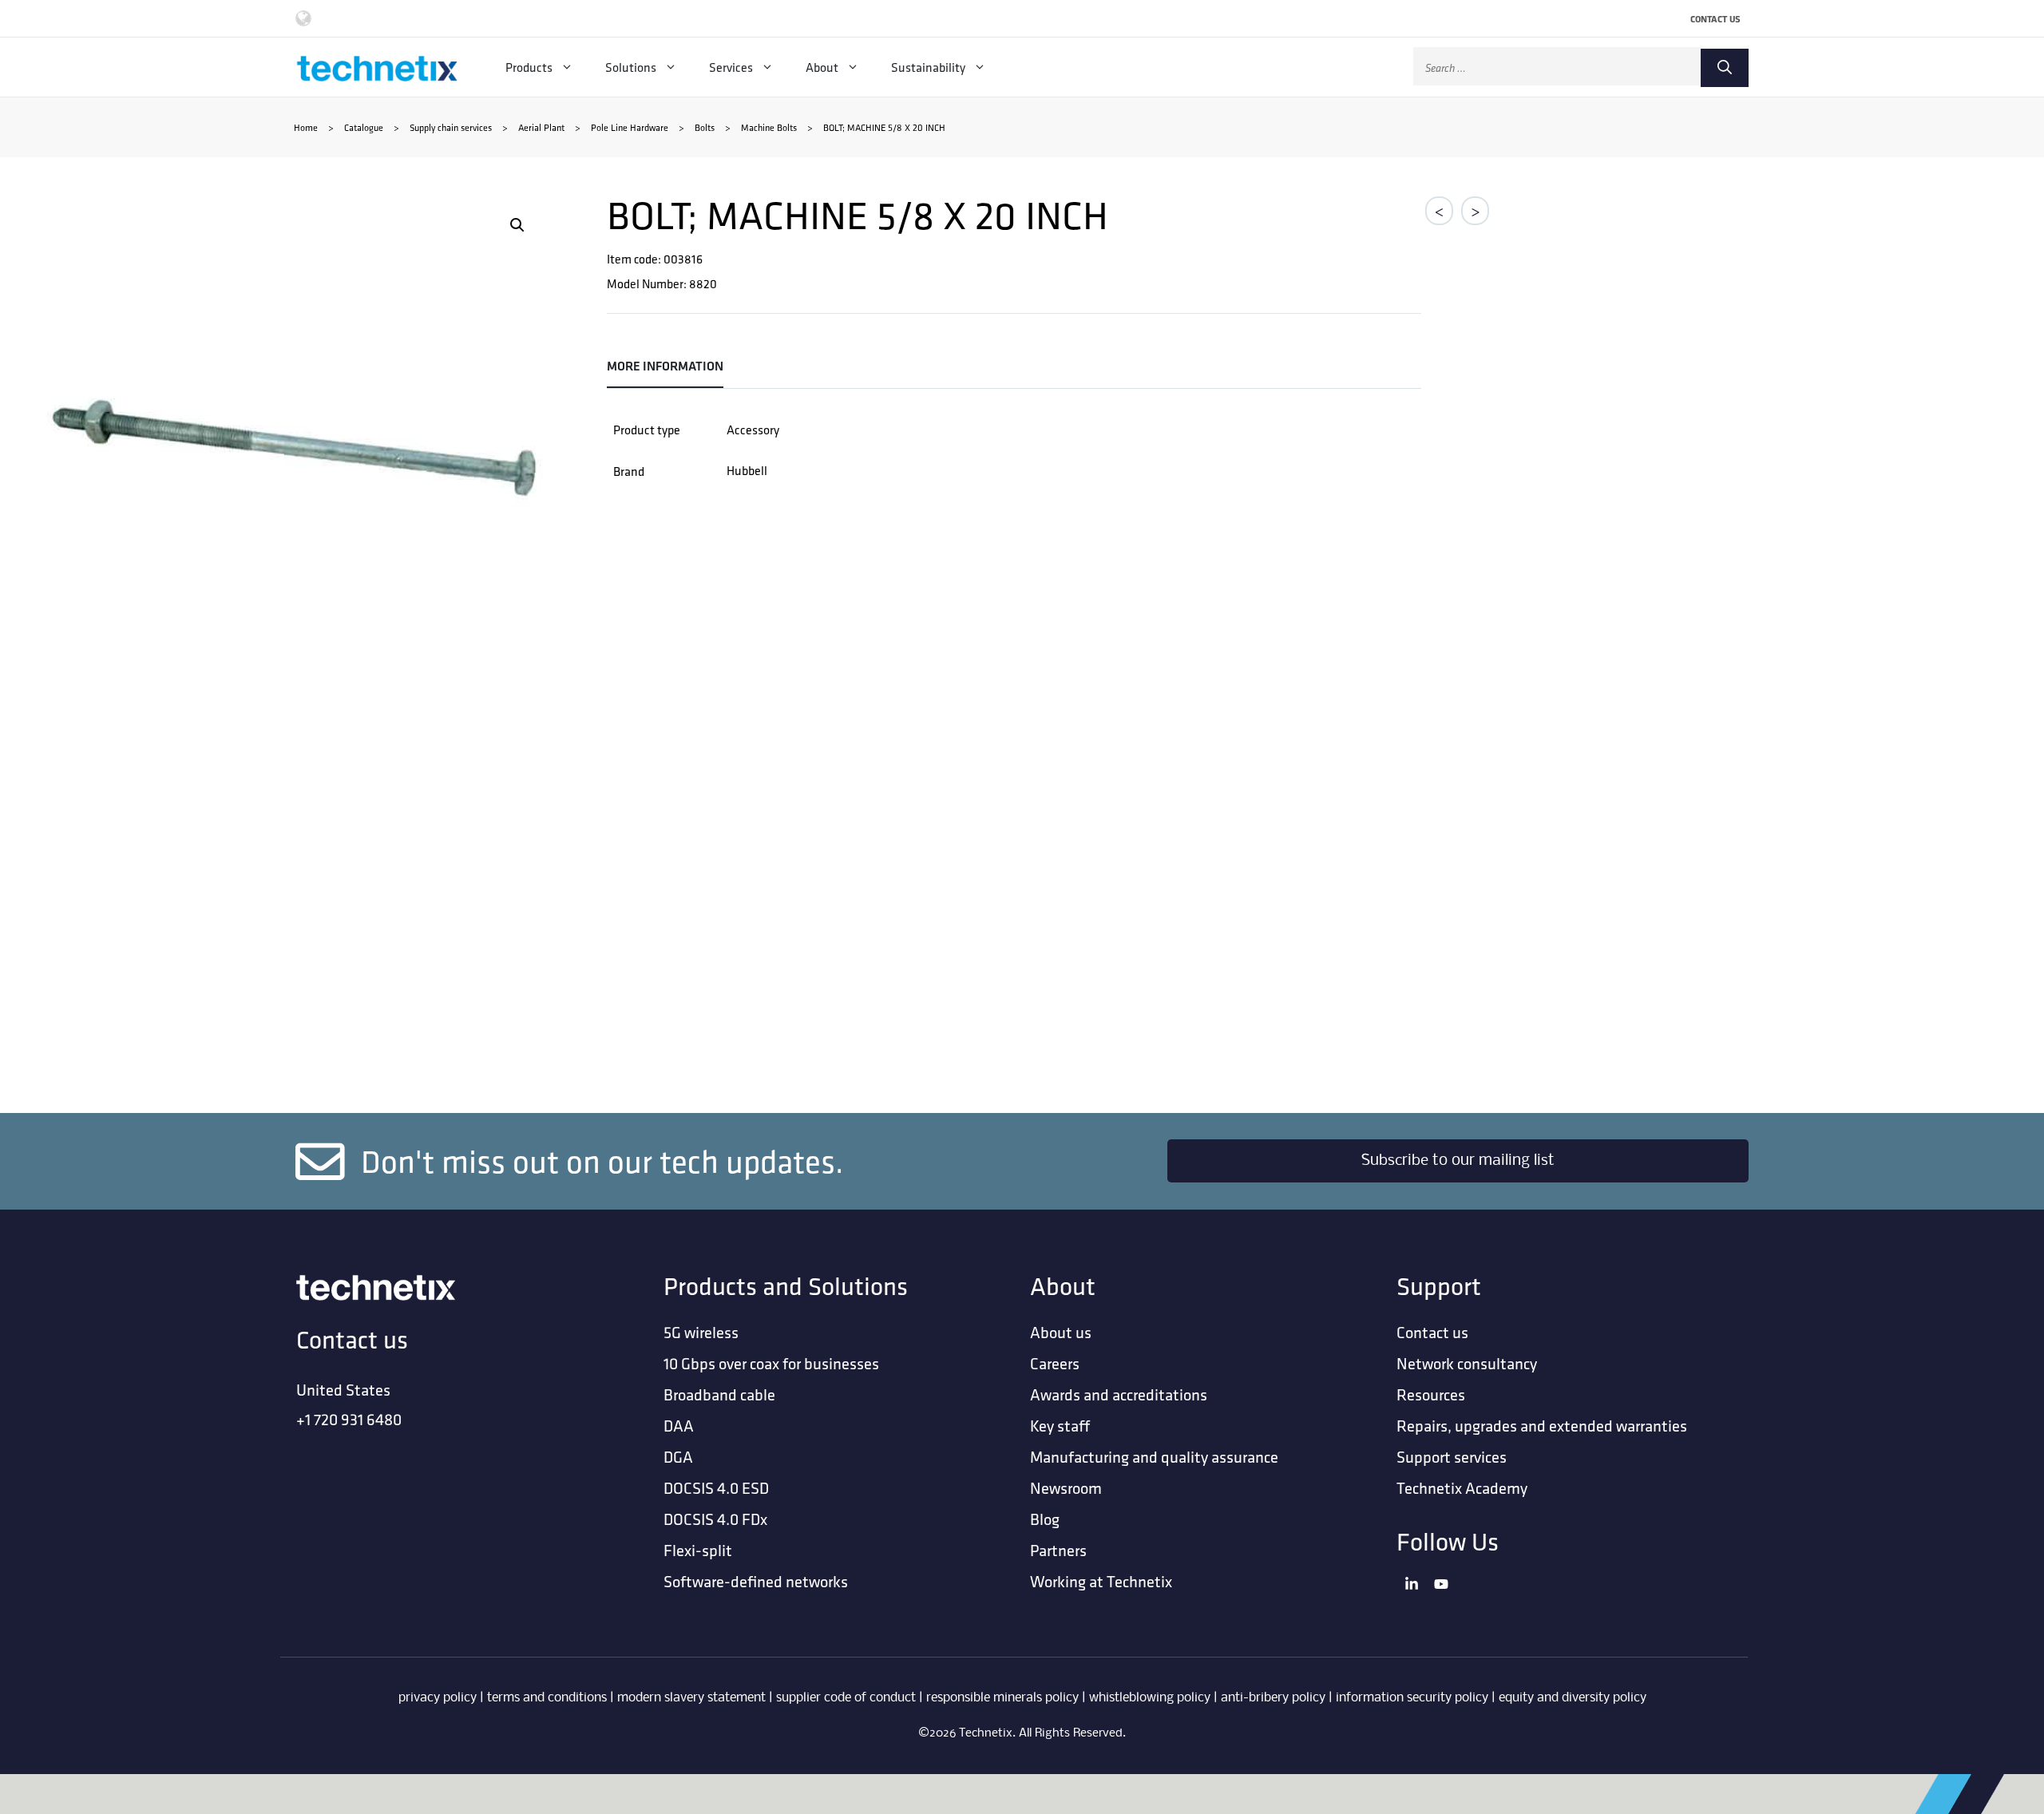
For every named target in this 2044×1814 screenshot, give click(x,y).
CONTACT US (1715, 19)
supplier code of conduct (846, 1698)
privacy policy (438, 1698)
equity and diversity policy (1573, 1698)
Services (731, 67)
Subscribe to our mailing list (1458, 1161)
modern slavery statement (691, 1698)
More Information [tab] (665, 366)
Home (306, 127)
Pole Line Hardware (630, 127)
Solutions (631, 67)
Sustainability (928, 67)
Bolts (705, 127)
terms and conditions (547, 1698)
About (822, 67)
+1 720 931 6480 (349, 1419)
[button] (517, 225)
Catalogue (364, 127)
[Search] (1725, 68)
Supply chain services (451, 127)
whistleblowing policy (1150, 1698)
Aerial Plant (541, 127)
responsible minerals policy (1002, 1698)
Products (529, 67)
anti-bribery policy (1273, 1698)
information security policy (1412, 1698)
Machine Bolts (769, 127)
